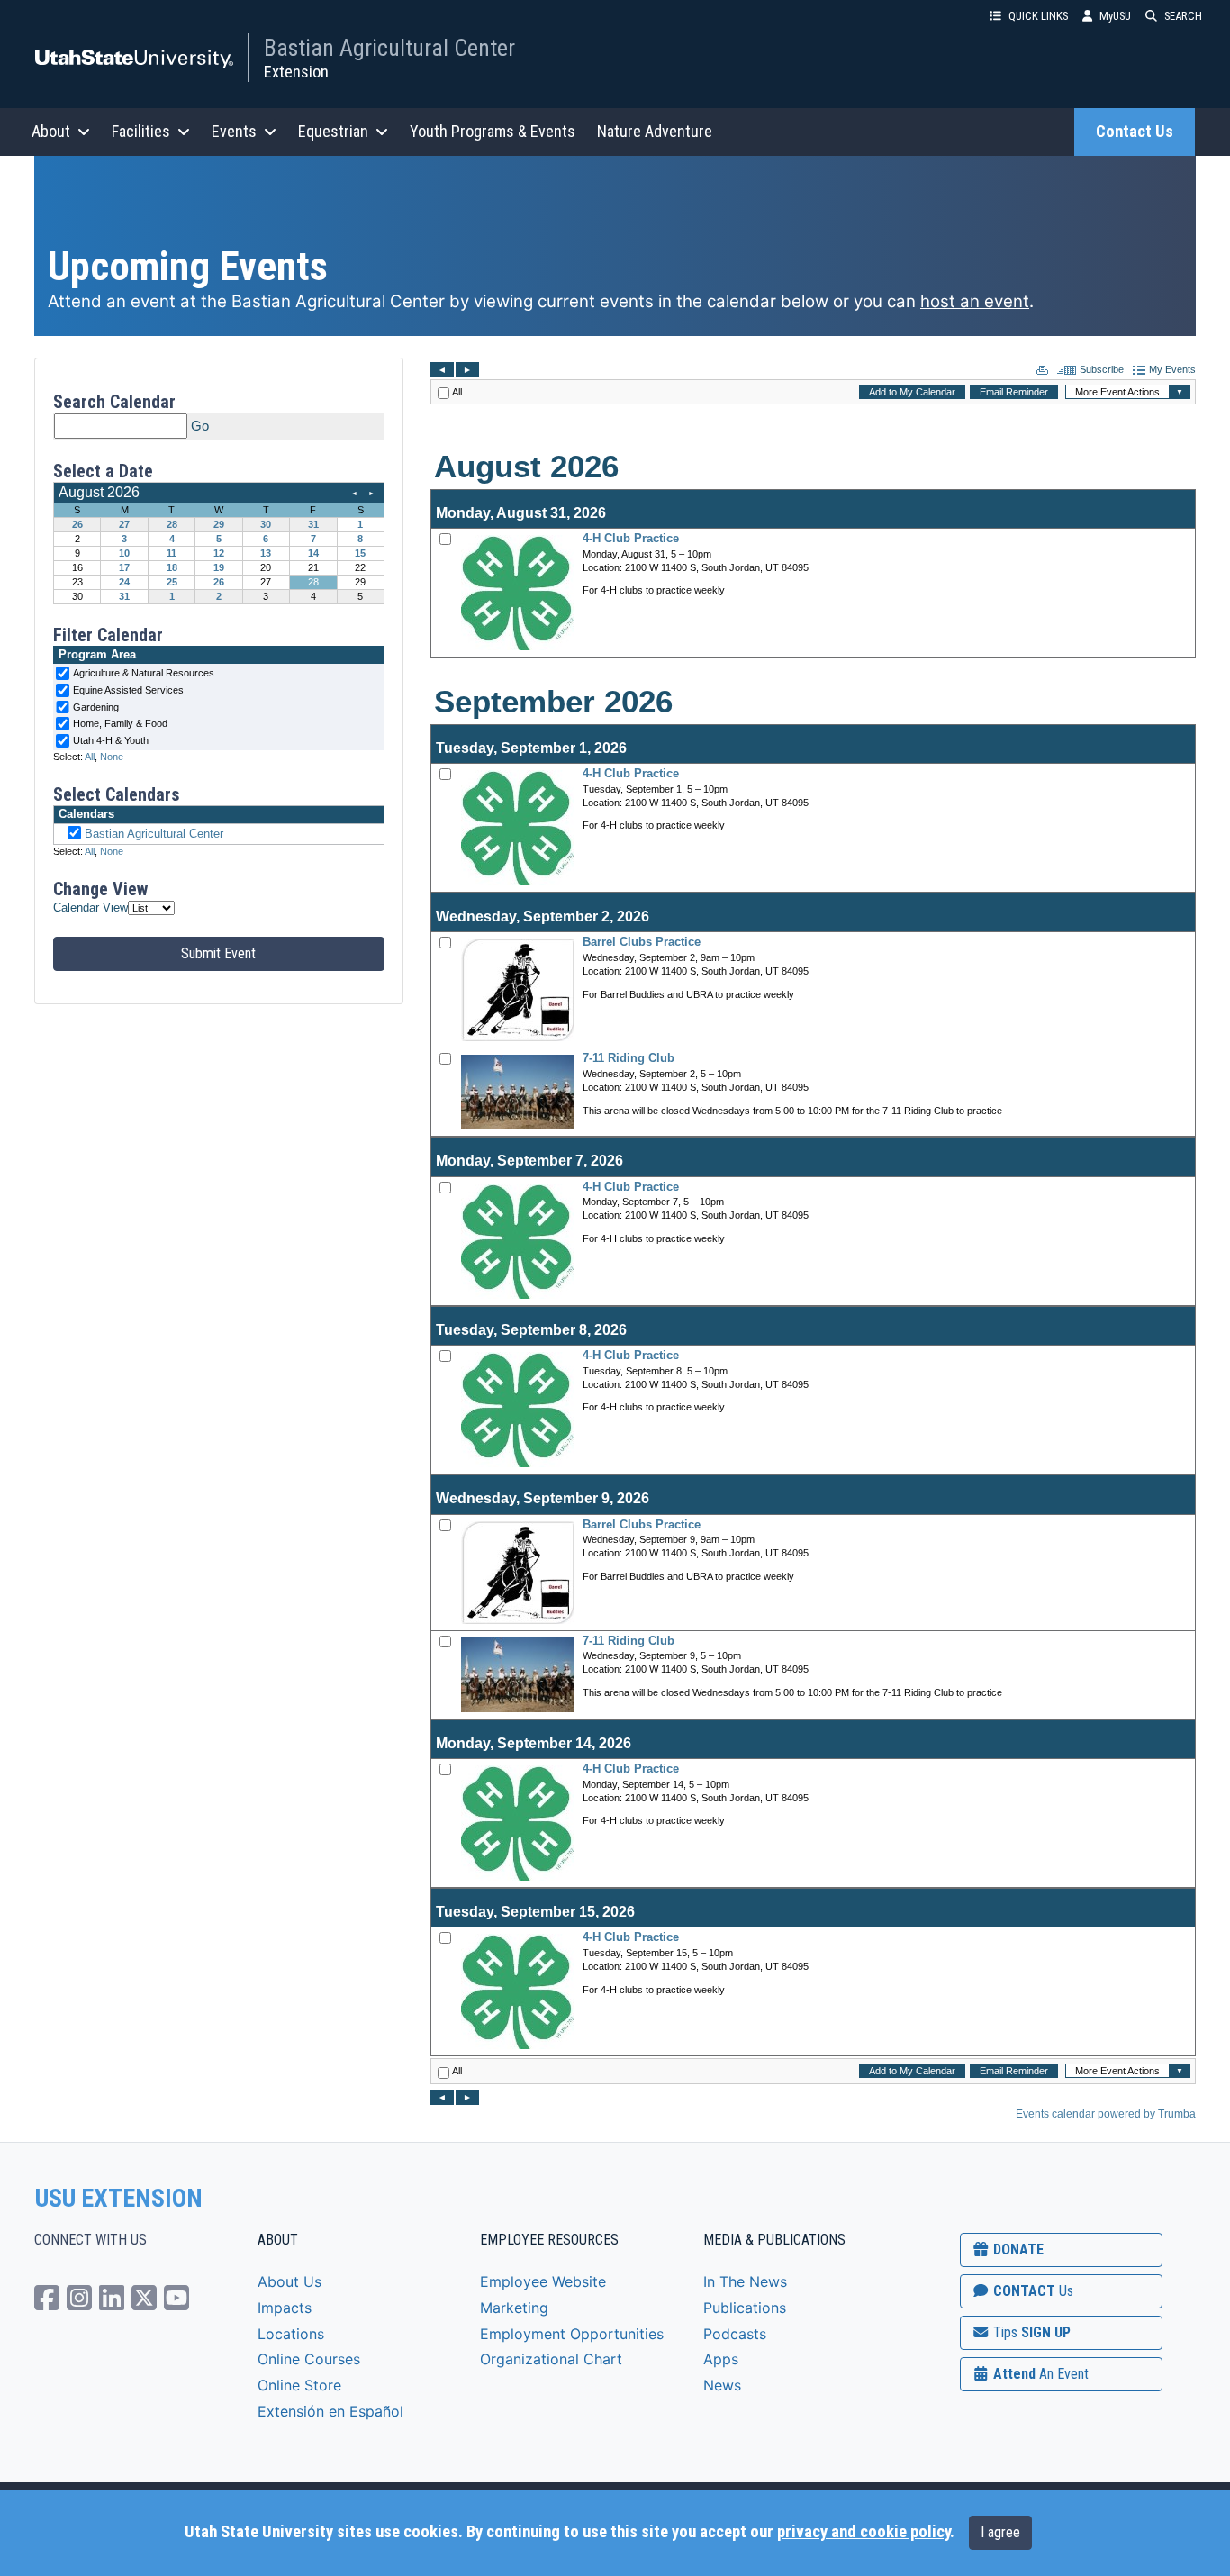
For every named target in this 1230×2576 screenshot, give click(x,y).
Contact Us (1135, 132)
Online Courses (309, 2359)
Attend (1039, 2374)
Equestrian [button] (333, 131)
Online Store (299, 2385)
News (722, 2385)
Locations (291, 2334)
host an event (975, 301)
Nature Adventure (655, 131)
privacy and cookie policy (864, 2532)
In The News (745, 2281)
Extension (296, 72)
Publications (745, 2308)
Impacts (285, 2308)
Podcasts (735, 2334)
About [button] (51, 131)
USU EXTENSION (119, 2199)
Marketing (514, 2308)
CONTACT (1031, 2291)
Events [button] (234, 131)
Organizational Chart (551, 2359)
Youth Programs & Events (493, 131)
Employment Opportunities (572, 2334)
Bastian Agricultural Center (389, 48)
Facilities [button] (141, 131)
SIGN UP (1030, 2332)
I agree (1000, 2532)
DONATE (1017, 2249)
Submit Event (218, 953)
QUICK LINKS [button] (1038, 16)
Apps (721, 2359)
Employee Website (543, 2281)
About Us (289, 2281)
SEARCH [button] (1183, 16)
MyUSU (1115, 16)
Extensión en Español (330, 2411)
